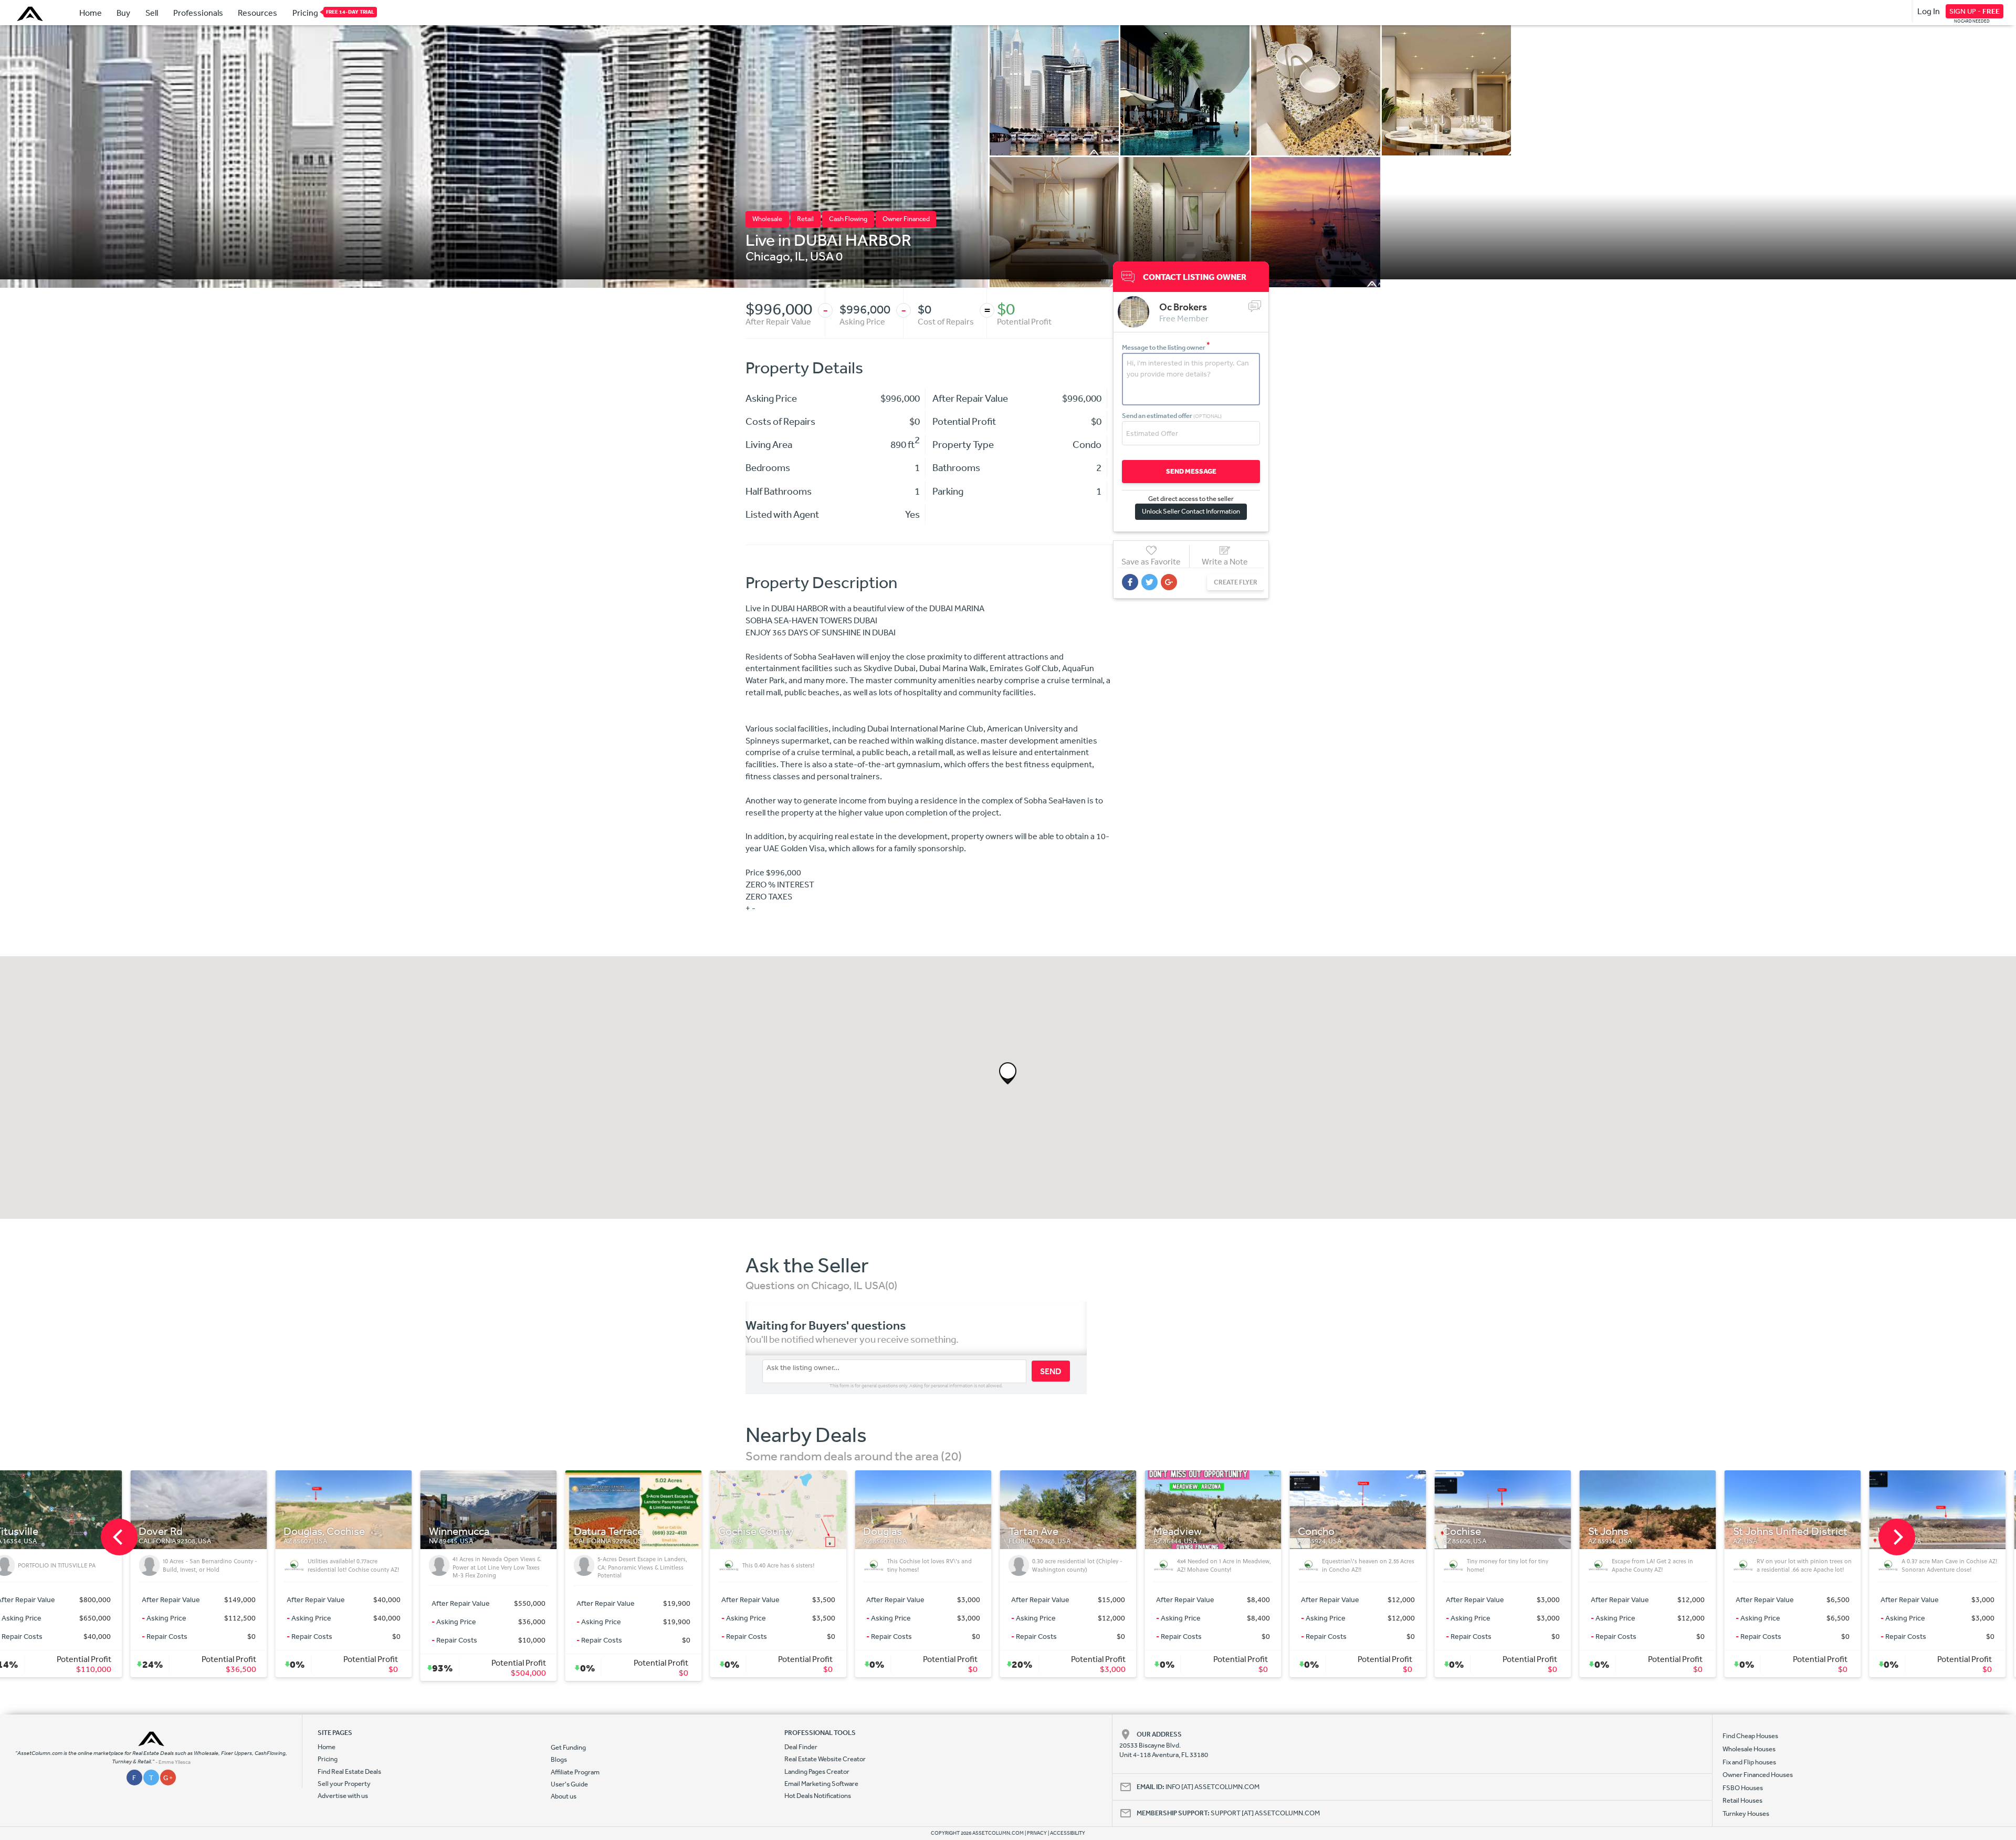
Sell (152, 13)
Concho (938, 1531)
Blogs (559, 1759)
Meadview (799, 1531)
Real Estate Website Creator (825, 1759)
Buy (123, 13)
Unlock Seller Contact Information (1191, 511)
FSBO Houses (1743, 1788)
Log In (1929, 11)
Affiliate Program (575, 1772)
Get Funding (568, 1747)
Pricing (305, 13)
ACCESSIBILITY (1068, 1833)
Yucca (1802, 1531)
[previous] (119, 1537)
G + (168, 1778)
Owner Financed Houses (1758, 1775)
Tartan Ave (654, 1531)
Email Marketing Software (821, 1784)
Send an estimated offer (1172, 416)
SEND (1051, 1371)
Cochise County (377, 1531)
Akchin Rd (1667, 1531)
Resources (258, 13)
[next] (1897, 1537)
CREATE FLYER (1236, 582)
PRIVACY (1037, 1833)
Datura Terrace (229, 1531)
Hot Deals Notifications (818, 1796)
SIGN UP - (1975, 11)
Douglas (504, 1531)
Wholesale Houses (1749, 1749)
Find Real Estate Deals (349, 1771)
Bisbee (1950, 1531)
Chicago (768, 256)
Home (91, 13)
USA (822, 256)
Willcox (1515, 1531)
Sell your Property (344, 1784)
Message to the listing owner (1166, 347)
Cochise (1083, 1531)
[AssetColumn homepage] (31, 14)
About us (564, 1796)
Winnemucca (80, 1531)
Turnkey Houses (1746, 1813)
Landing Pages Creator (817, 1771)
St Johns (1229, 1531)
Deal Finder (801, 1747)
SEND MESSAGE (1191, 471)
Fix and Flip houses (1749, 1762)
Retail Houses (1742, 1800)
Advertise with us (343, 1796)
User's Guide (569, 1784)
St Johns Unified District (1411, 1531)
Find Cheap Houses (1750, 1736)
